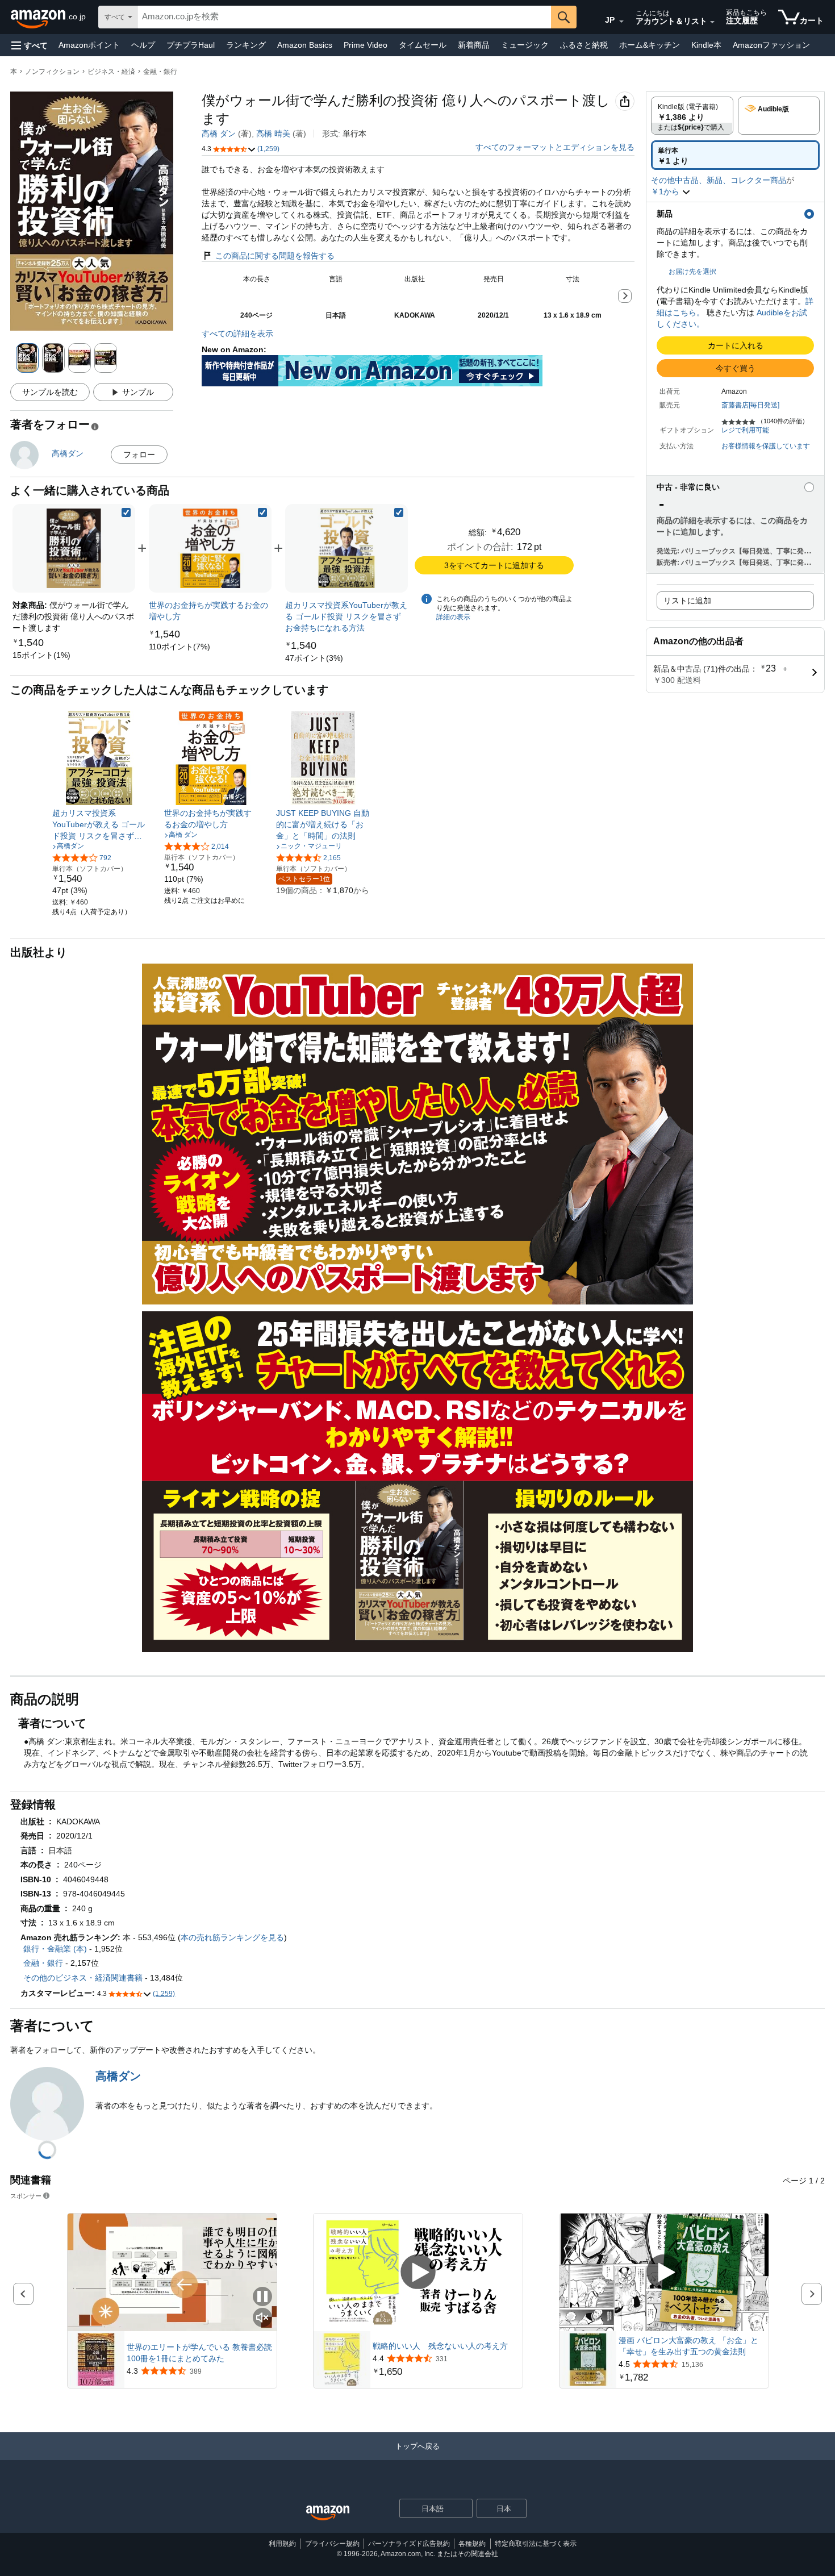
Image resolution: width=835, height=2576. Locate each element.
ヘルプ (143, 45)
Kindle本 (706, 45)
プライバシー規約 (332, 2544)
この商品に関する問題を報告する (275, 256)
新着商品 (474, 45)
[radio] (692, 116)
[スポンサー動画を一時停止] (262, 2297)
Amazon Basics (305, 45)
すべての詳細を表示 (237, 334)
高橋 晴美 (273, 134)
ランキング (246, 45)
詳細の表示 (453, 617)
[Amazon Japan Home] (328, 2513)
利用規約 (282, 2544)
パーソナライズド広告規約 (409, 2544)
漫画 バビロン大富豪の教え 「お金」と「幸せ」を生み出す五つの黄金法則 (688, 2346)
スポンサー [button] (26, 2196)
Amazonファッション (771, 45)
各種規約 (472, 2544)
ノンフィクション (52, 72)
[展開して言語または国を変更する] (621, 22)
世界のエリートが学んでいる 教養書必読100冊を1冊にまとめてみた (199, 2353)
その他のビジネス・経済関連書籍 (83, 1978)
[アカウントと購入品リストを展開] (712, 22)
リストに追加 (687, 601)
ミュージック (525, 45)
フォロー (139, 455)
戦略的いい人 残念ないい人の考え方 (440, 2346)
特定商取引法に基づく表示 (536, 2544)
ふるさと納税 (584, 45)
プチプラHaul (191, 45)
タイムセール (423, 45)
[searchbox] (344, 17)
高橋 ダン (219, 134)
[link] (41, 655)
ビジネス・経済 (111, 72)
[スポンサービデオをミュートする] (262, 2318)
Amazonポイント (89, 45)
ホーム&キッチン (650, 45)
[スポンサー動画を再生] (418, 2272)
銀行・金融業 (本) (55, 1949)
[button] (30, 45)
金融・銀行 (160, 72)
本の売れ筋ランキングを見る (232, 1937)
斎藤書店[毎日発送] (750, 405)
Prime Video (366, 45)
